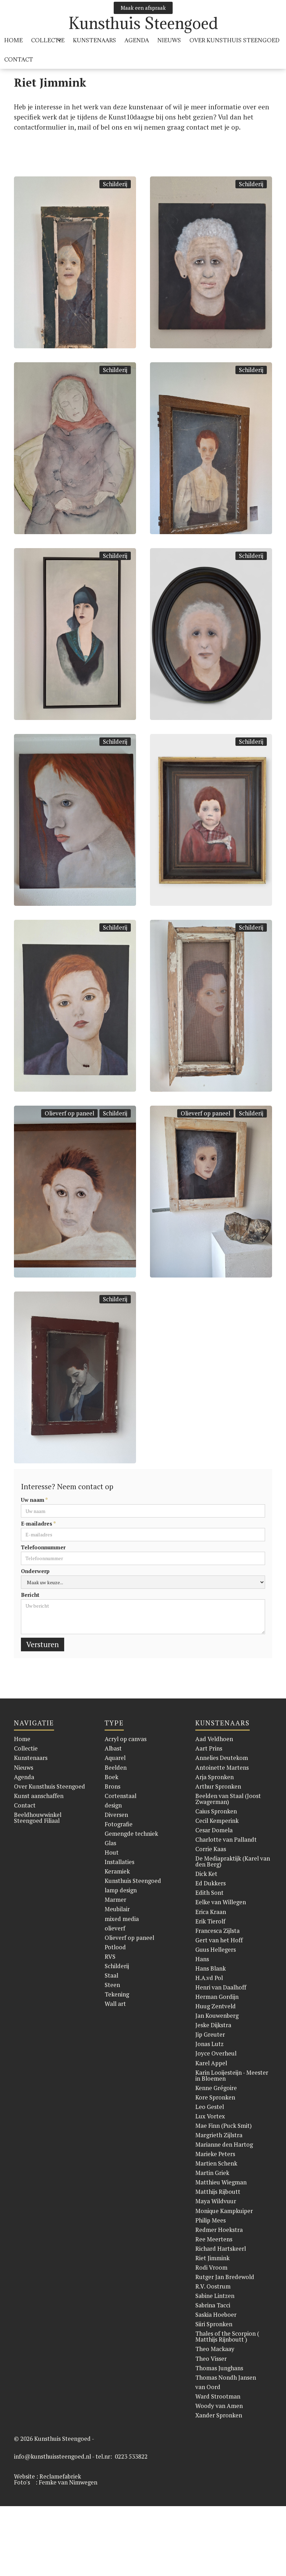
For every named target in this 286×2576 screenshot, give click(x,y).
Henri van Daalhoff (221, 1987)
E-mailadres (38, 1524)
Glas (110, 1843)
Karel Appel (211, 2063)
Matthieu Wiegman (221, 2182)
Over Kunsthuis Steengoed (50, 1786)
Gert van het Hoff (219, 1940)
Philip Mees (210, 2220)
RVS (110, 1956)
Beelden (116, 1767)
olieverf (115, 1928)
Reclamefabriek (60, 2476)
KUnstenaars (95, 40)
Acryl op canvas (126, 1739)
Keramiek (117, 1871)
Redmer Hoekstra (219, 2230)
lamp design (121, 1890)
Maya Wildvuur (216, 2201)
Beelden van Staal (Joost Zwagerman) (228, 1799)
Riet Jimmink (212, 2258)
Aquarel (115, 1758)
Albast (113, 1748)
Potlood (115, 1947)
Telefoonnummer (43, 1547)
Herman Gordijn (217, 1997)
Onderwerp (35, 1571)
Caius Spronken (216, 1811)
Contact (19, 59)
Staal (111, 1975)
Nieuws (169, 40)
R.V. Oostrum (213, 2286)
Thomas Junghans (219, 2368)
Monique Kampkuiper (224, 2211)
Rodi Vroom (211, 2267)
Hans (202, 1959)
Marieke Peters (215, 2154)
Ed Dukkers (210, 1883)
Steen (112, 1985)
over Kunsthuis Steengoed (234, 40)
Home (22, 1739)
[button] (48, 40)
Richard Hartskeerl (221, 2248)
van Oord (208, 2387)
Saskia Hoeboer (216, 2315)
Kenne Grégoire (216, 2088)
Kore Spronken (215, 2097)
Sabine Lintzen (215, 2296)
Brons (112, 1786)
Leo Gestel (210, 2107)
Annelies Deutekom (222, 1758)
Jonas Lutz (209, 2044)
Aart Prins (209, 1748)
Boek (111, 1777)
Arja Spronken (214, 1777)
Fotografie (119, 1824)
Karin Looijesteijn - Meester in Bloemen (232, 2075)
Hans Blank (210, 1968)
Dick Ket (206, 1874)
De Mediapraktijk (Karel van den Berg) (233, 1861)
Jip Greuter (210, 2034)
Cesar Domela (214, 1830)
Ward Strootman (218, 2396)
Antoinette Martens (222, 1767)
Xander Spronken (219, 2415)
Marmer (115, 1900)
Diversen (116, 1815)
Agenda (137, 40)
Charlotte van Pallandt (226, 1839)
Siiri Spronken (214, 2324)
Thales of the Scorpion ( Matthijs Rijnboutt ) (227, 2336)
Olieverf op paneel (69, 1113)
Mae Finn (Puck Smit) (224, 2126)
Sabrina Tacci (213, 2305)
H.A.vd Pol (209, 1978)
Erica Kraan (211, 1912)
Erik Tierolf (210, 1921)
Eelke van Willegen (221, 1902)
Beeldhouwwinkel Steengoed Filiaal (38, 1818)
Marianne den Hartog (224, 2144)
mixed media (122, 1919)
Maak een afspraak (143, 8)
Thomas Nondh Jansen (226, 2377)
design (113, 1805)
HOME (13, 40)
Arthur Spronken (218, 1786)
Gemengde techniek (131, 1833)
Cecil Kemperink (217, 1821)
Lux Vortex (210, 2116)
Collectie (26, 1748)
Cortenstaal (121, 1796)
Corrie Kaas (211, 1849)
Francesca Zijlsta (217, 1931)
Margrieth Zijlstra (219, 2135)
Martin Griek (212, 2173)
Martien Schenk (216, 2163)
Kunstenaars (31, 1758)
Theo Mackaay (215, 2349)
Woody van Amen (219, 2406)
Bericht (30, 1595)
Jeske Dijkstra (213, 2025)
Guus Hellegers (216, 1949)
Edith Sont (209, 1893)
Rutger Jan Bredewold (225, 2277)
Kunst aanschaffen (39, 1796)
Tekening (117, 1994)
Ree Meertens (214, 2239)
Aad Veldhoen (214, 1739)
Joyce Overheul (216, 2053)
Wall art (115, 2004)
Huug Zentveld (216, 2006)
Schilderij (115, 184)
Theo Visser (211, 2359)
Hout (112, 1852)
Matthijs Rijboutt (218, 2192)
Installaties (119, 1862)
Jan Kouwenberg (217, 2015)
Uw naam (34, 1500)
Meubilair (117, 1909)
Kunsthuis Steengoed (133, 1881)
